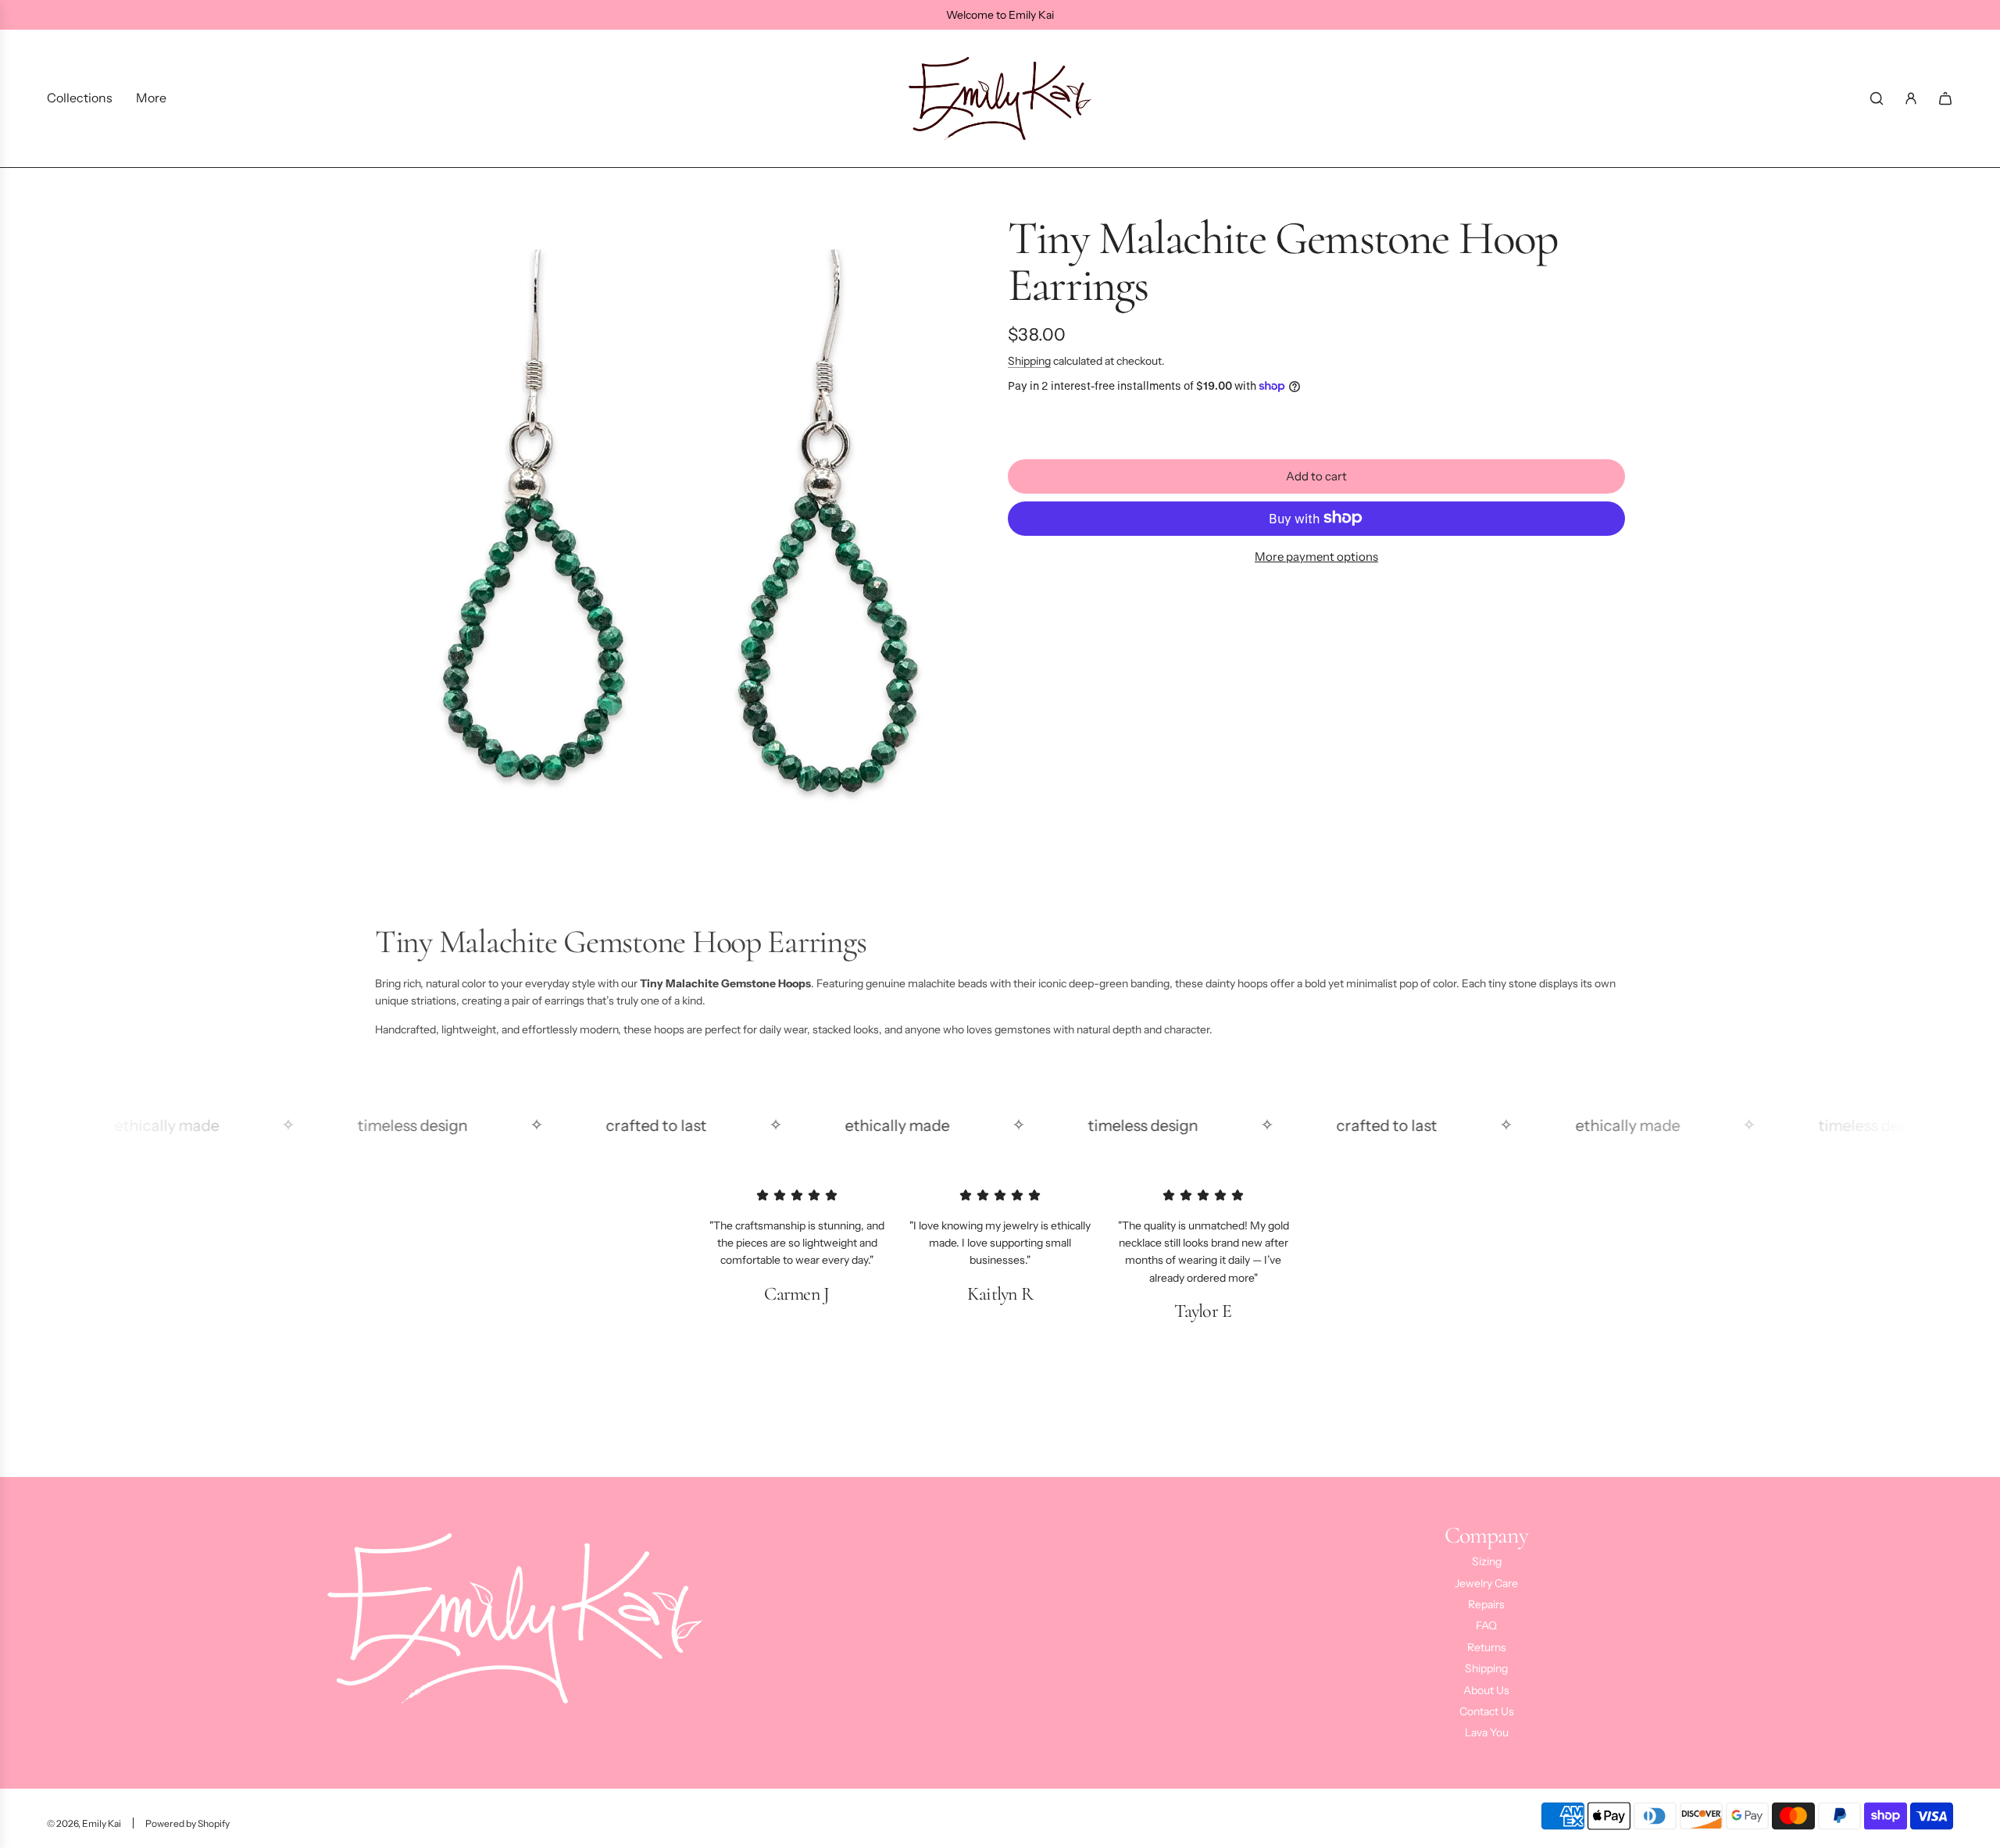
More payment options (1316, 556)
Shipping (1029, 361)
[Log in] (1911, 98)
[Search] (1877, 98)
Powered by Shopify (187, 1823)
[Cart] (1945, 98)
